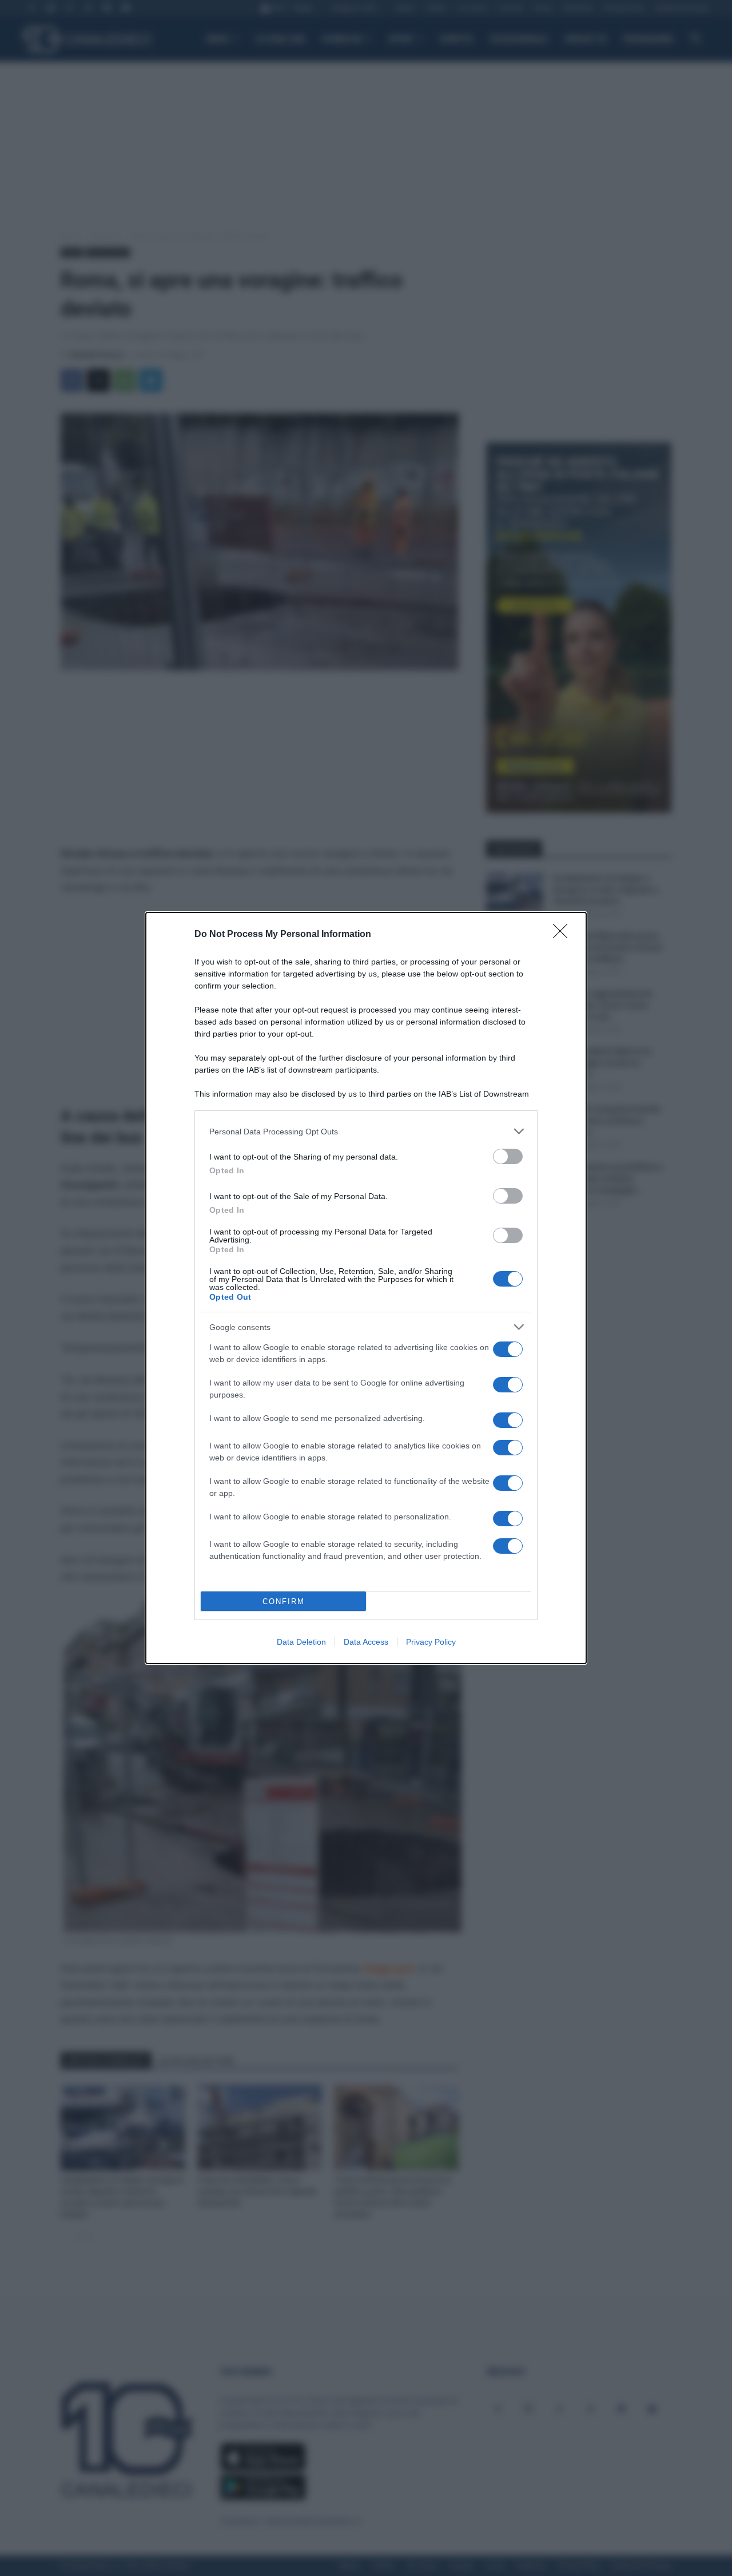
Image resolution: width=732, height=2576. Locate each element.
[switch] (508, 1156)
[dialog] (366, 1288)
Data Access (366, 1642)
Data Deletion (301, 1642)
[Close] (564, 935)
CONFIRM (284, 1601)
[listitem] (366, 1131)
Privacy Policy (431, 1642)
